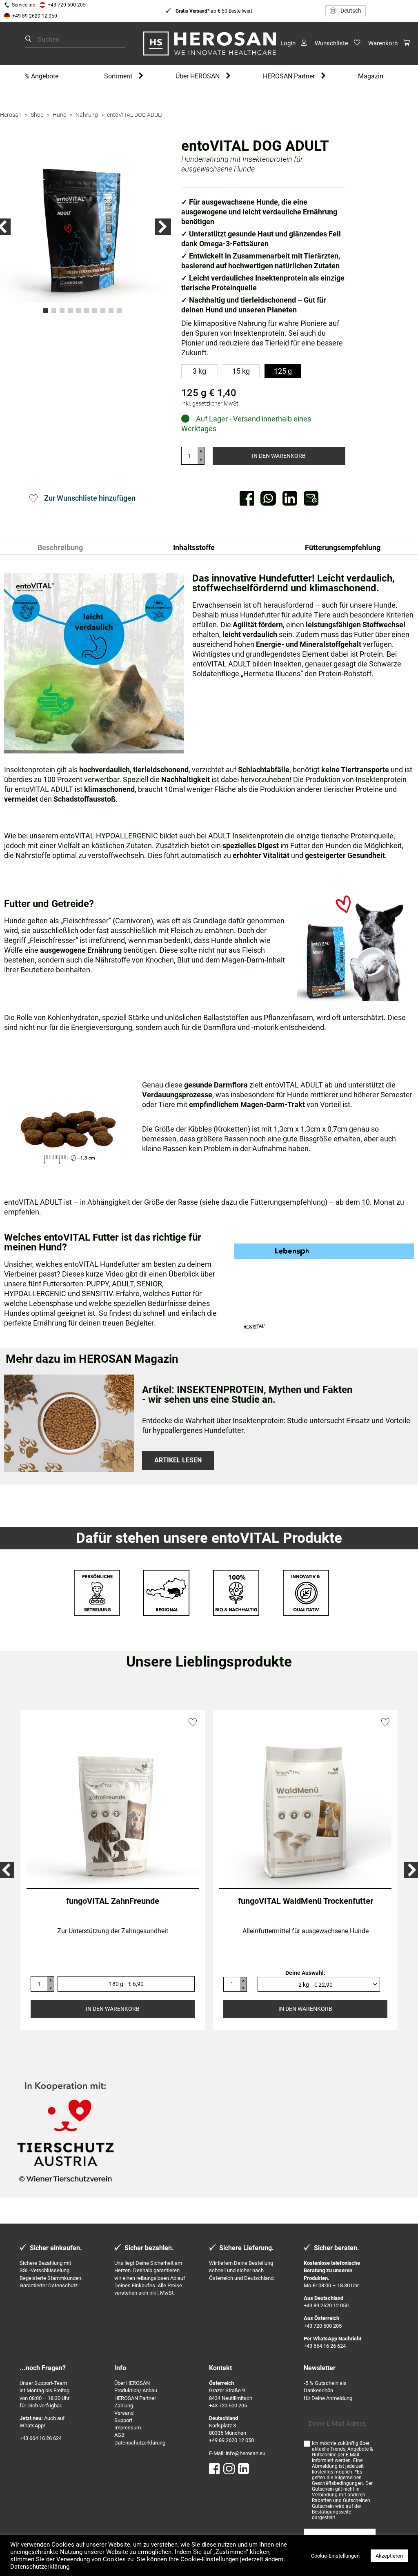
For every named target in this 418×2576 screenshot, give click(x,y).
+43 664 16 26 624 (325, 2346)
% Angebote (41, 76)
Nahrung (87, 115)
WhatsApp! (32, 2426)
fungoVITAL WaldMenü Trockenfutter (306, 1901)
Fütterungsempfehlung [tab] (343, 547)
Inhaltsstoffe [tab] (194, 547)
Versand (124, 2413)
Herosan (11, 115)
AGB (119, 2435)
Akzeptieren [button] (389, 2556)
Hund (60, 115)
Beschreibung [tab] (60, 547)
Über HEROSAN (198, 76)
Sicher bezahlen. (149, 2248)
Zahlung (124, 2406)
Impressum (128, 2428)
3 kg (199, 371)
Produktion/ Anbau (136, 2390)
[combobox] (319, 1984)
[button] (163, 227)
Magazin (371, 76)
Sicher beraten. (337, 2248)
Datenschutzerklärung (140, 2443)
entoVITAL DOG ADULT (135, 115)
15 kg (241, 371)
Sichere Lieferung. (247, 2248)
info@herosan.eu (246, 2453)
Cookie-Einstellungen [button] (335, 2556)
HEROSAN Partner (289, 76)
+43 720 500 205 (67, 5)
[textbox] (315, 1984)
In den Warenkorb (279, 456)
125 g (283, 371)
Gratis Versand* (192, 11)
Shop (37, 115)
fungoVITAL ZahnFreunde (113, 1901)
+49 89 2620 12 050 (35, 16)
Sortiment (118, 76)
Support (123, 2420)
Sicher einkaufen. (56, 2248)
